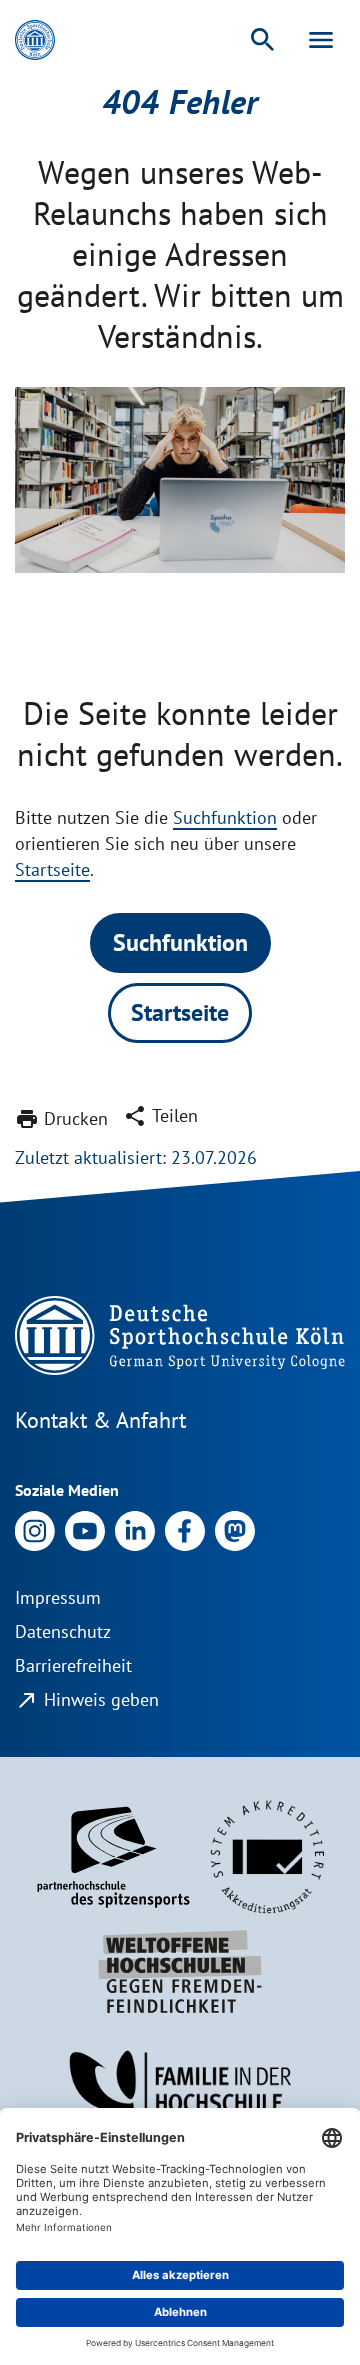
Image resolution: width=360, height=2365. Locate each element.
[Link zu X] (235, 1529)
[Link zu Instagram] (35, 1529)
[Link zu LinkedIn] (135, 1529)
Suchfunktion (225, 817)
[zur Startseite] (35, 40)
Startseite (52, 869)
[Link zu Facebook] (185, 1529)
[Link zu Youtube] (85, 1529)
